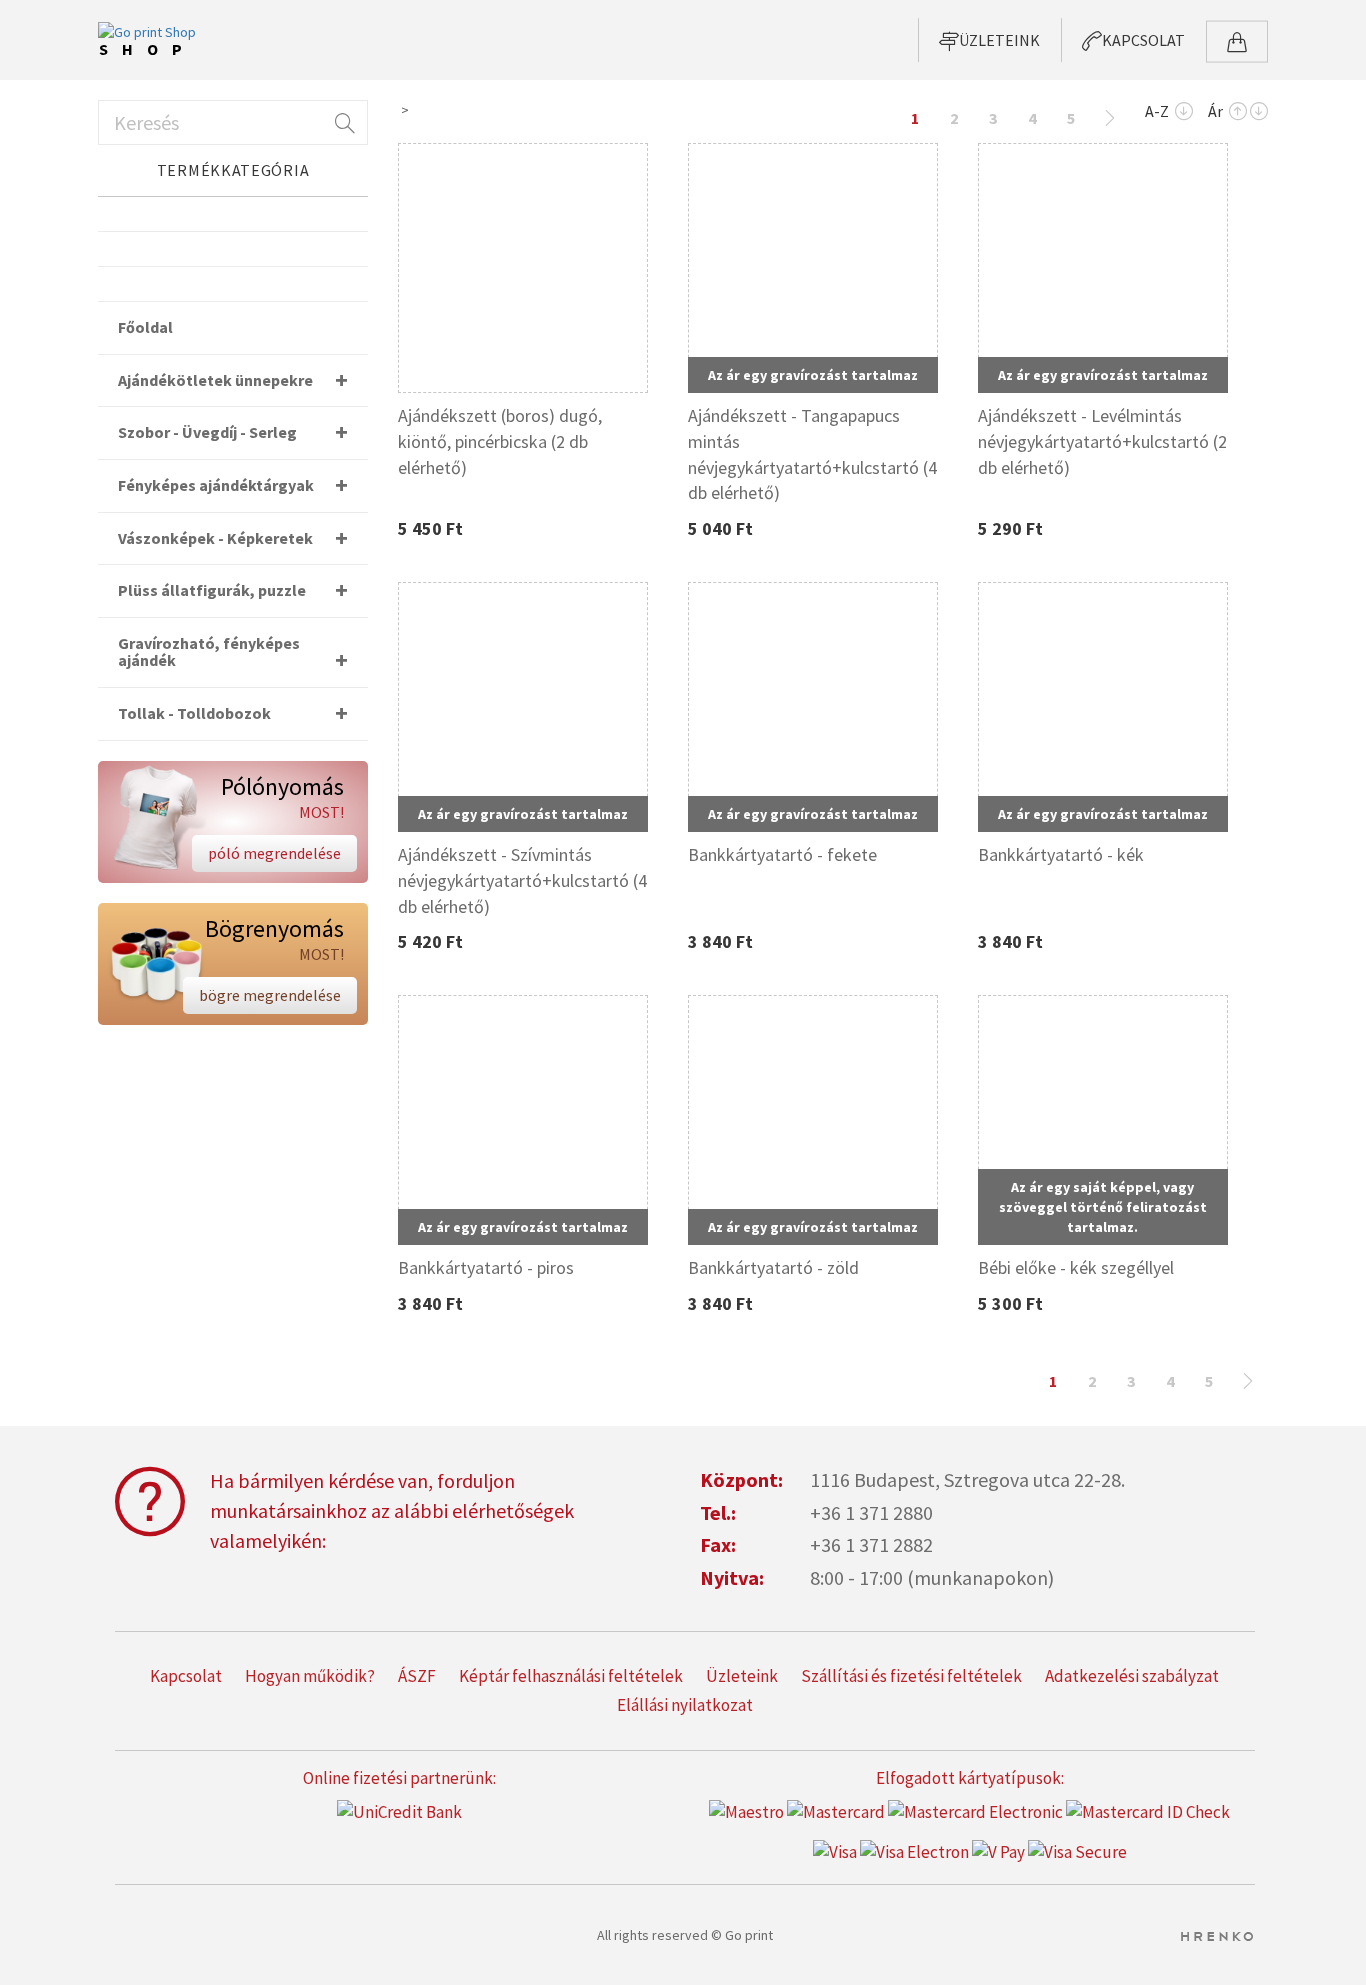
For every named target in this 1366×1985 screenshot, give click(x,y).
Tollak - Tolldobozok (194, 713)
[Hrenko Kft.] (1216, 1935)
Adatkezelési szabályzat (1132, 1676)
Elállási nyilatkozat (685, 1705)
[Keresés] (343, 122)
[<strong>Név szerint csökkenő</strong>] (1184, 112)
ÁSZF (417, 1676)
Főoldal (145, 327)
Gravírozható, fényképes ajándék (209, 652)
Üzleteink (742, 1676)
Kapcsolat (186, 1676)
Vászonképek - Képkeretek (215, 538)
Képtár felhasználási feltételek (571, 1676)
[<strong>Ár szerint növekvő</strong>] (1238, 112)
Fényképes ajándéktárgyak (216, 485)
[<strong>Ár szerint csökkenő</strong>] (1259, 112)
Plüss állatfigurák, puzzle (212, 590)
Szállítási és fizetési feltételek (911, 1676)
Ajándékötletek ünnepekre (215, 380)
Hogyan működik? (310, 1676)
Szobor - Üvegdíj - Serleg (207, 432)
